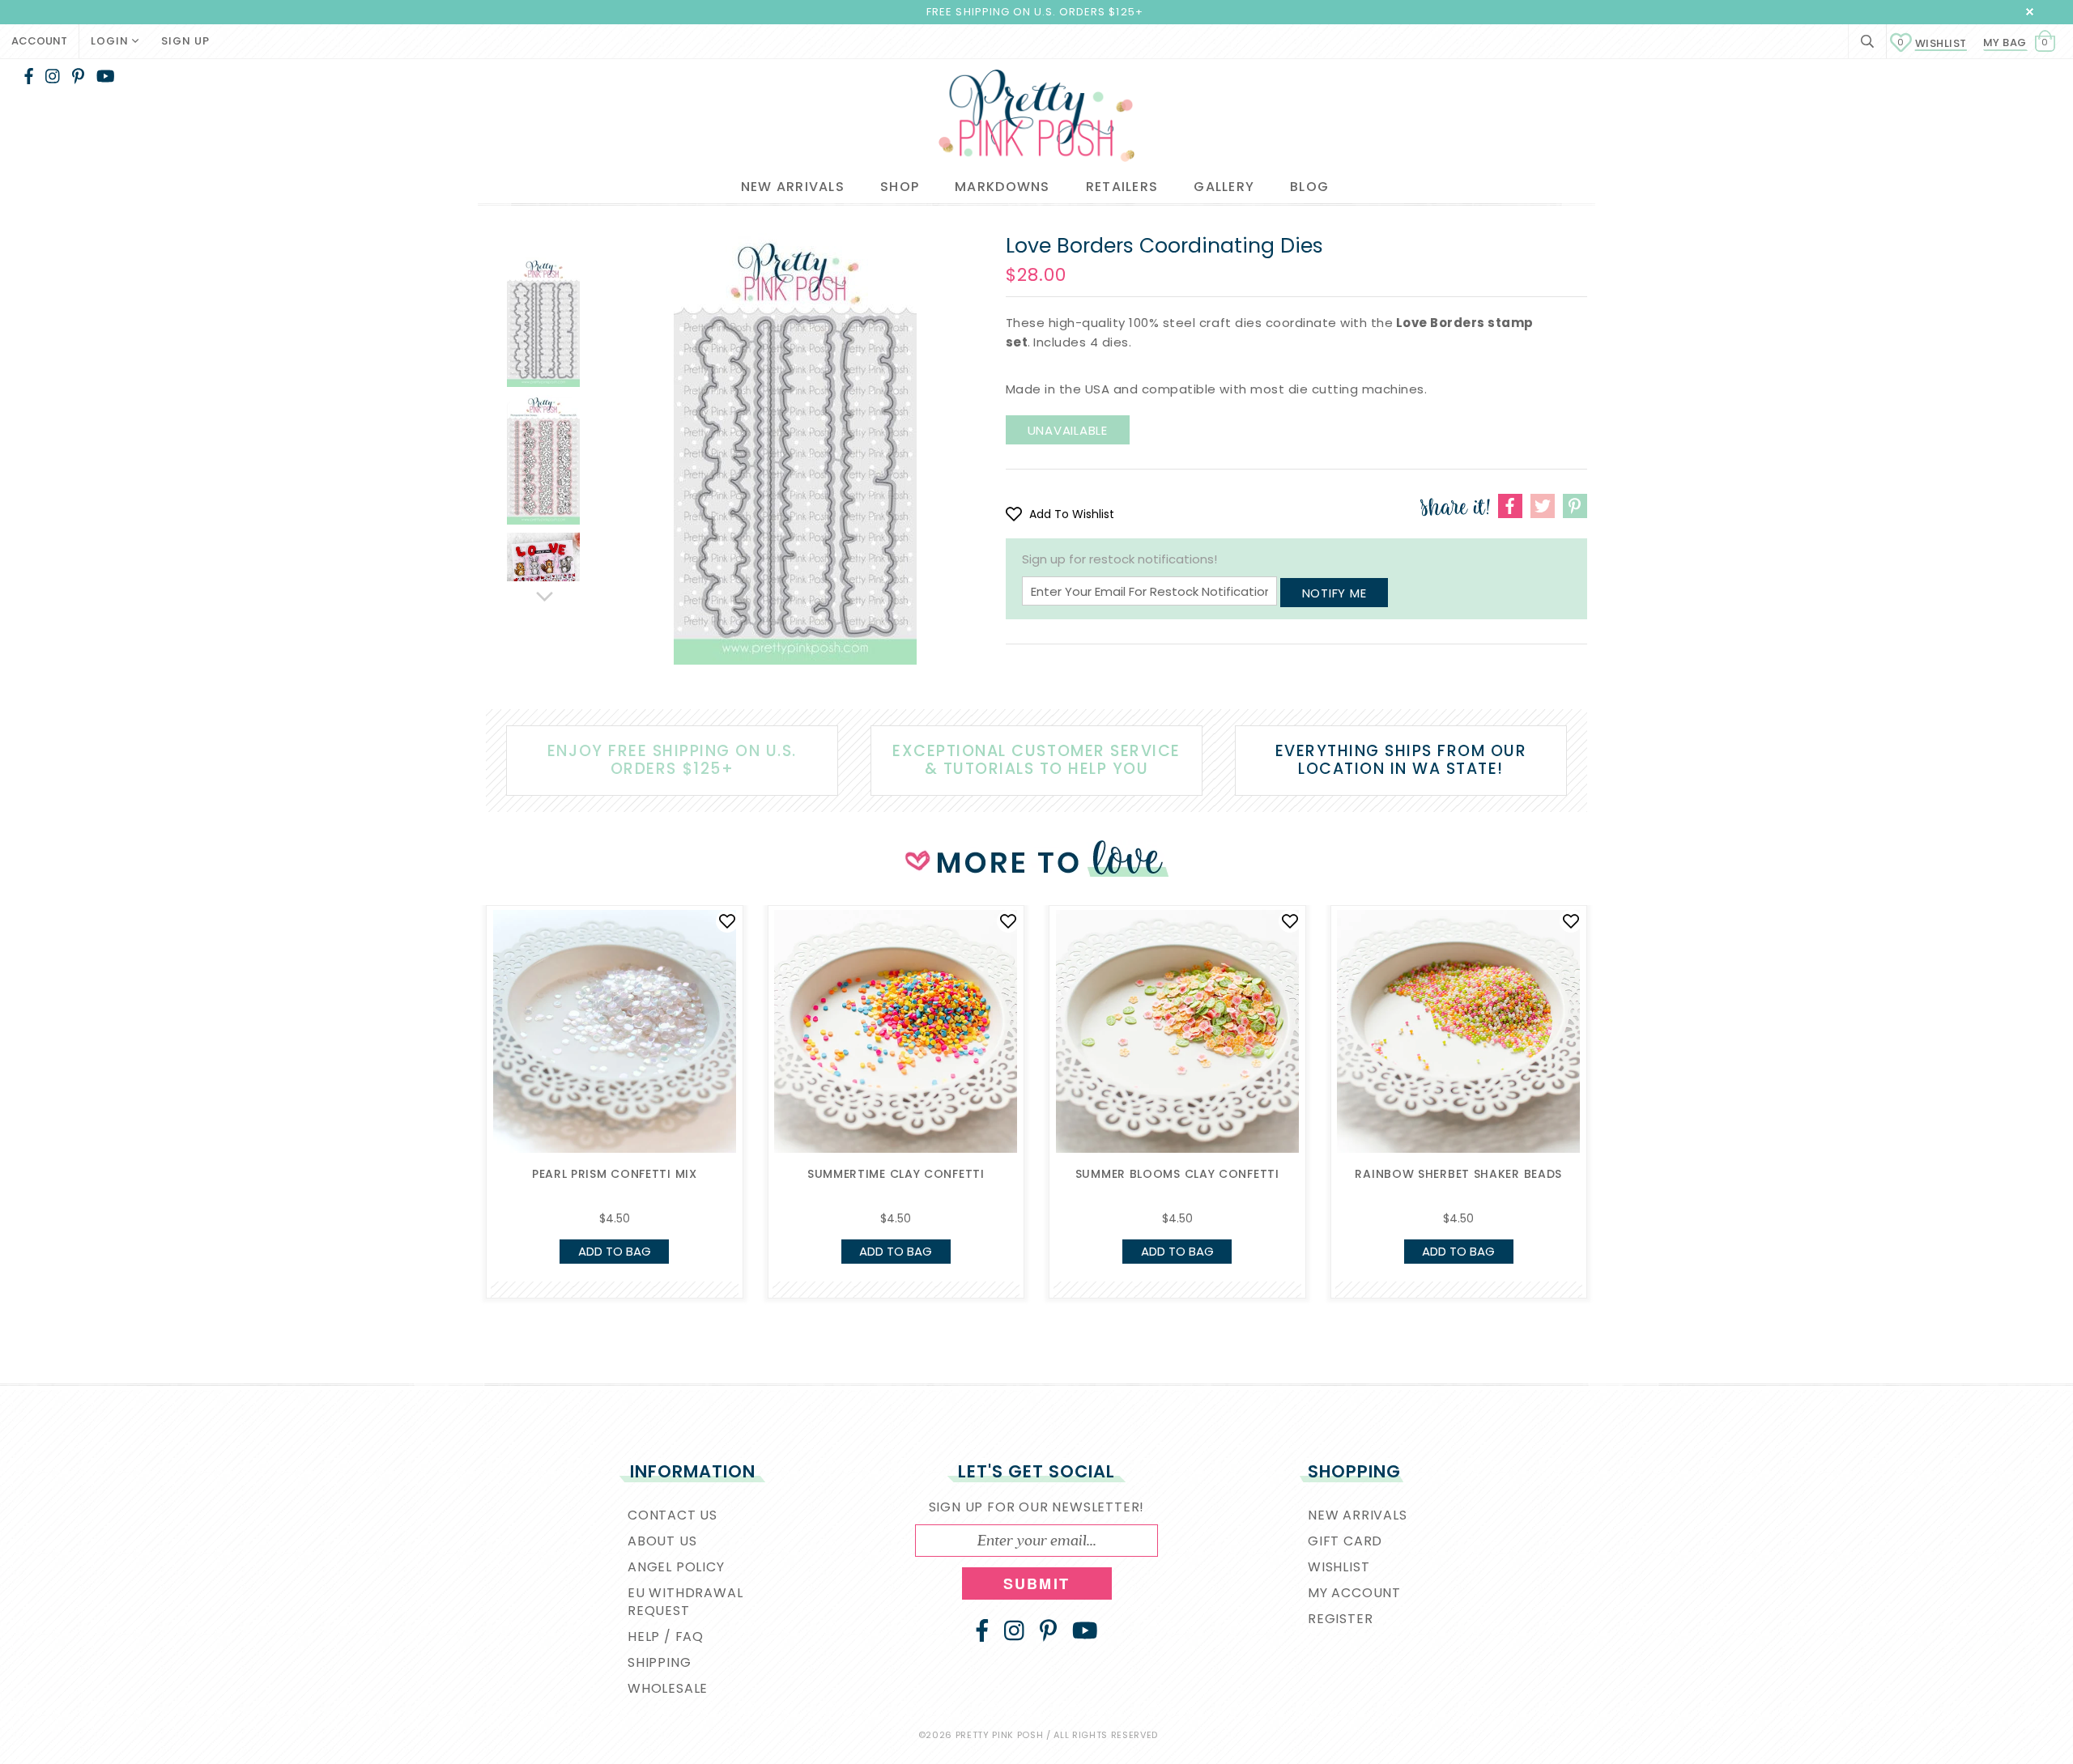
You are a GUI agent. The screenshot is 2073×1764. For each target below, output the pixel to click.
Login (111, 41)
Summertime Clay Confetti (896, 1174)
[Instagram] (53, 76)
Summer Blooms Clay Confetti (1177, 1174)
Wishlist (1932, 43)
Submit (1036, 1583)
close (2030, 12)
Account (39, 41)
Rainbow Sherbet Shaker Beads (1458, 1174)
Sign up (185, 41)
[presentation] (462, 1046)
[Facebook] (29, 76)
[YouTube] (106, 76)
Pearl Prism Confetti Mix (615, 1174)
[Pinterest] (78, 76)
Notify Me (1334, 593)
